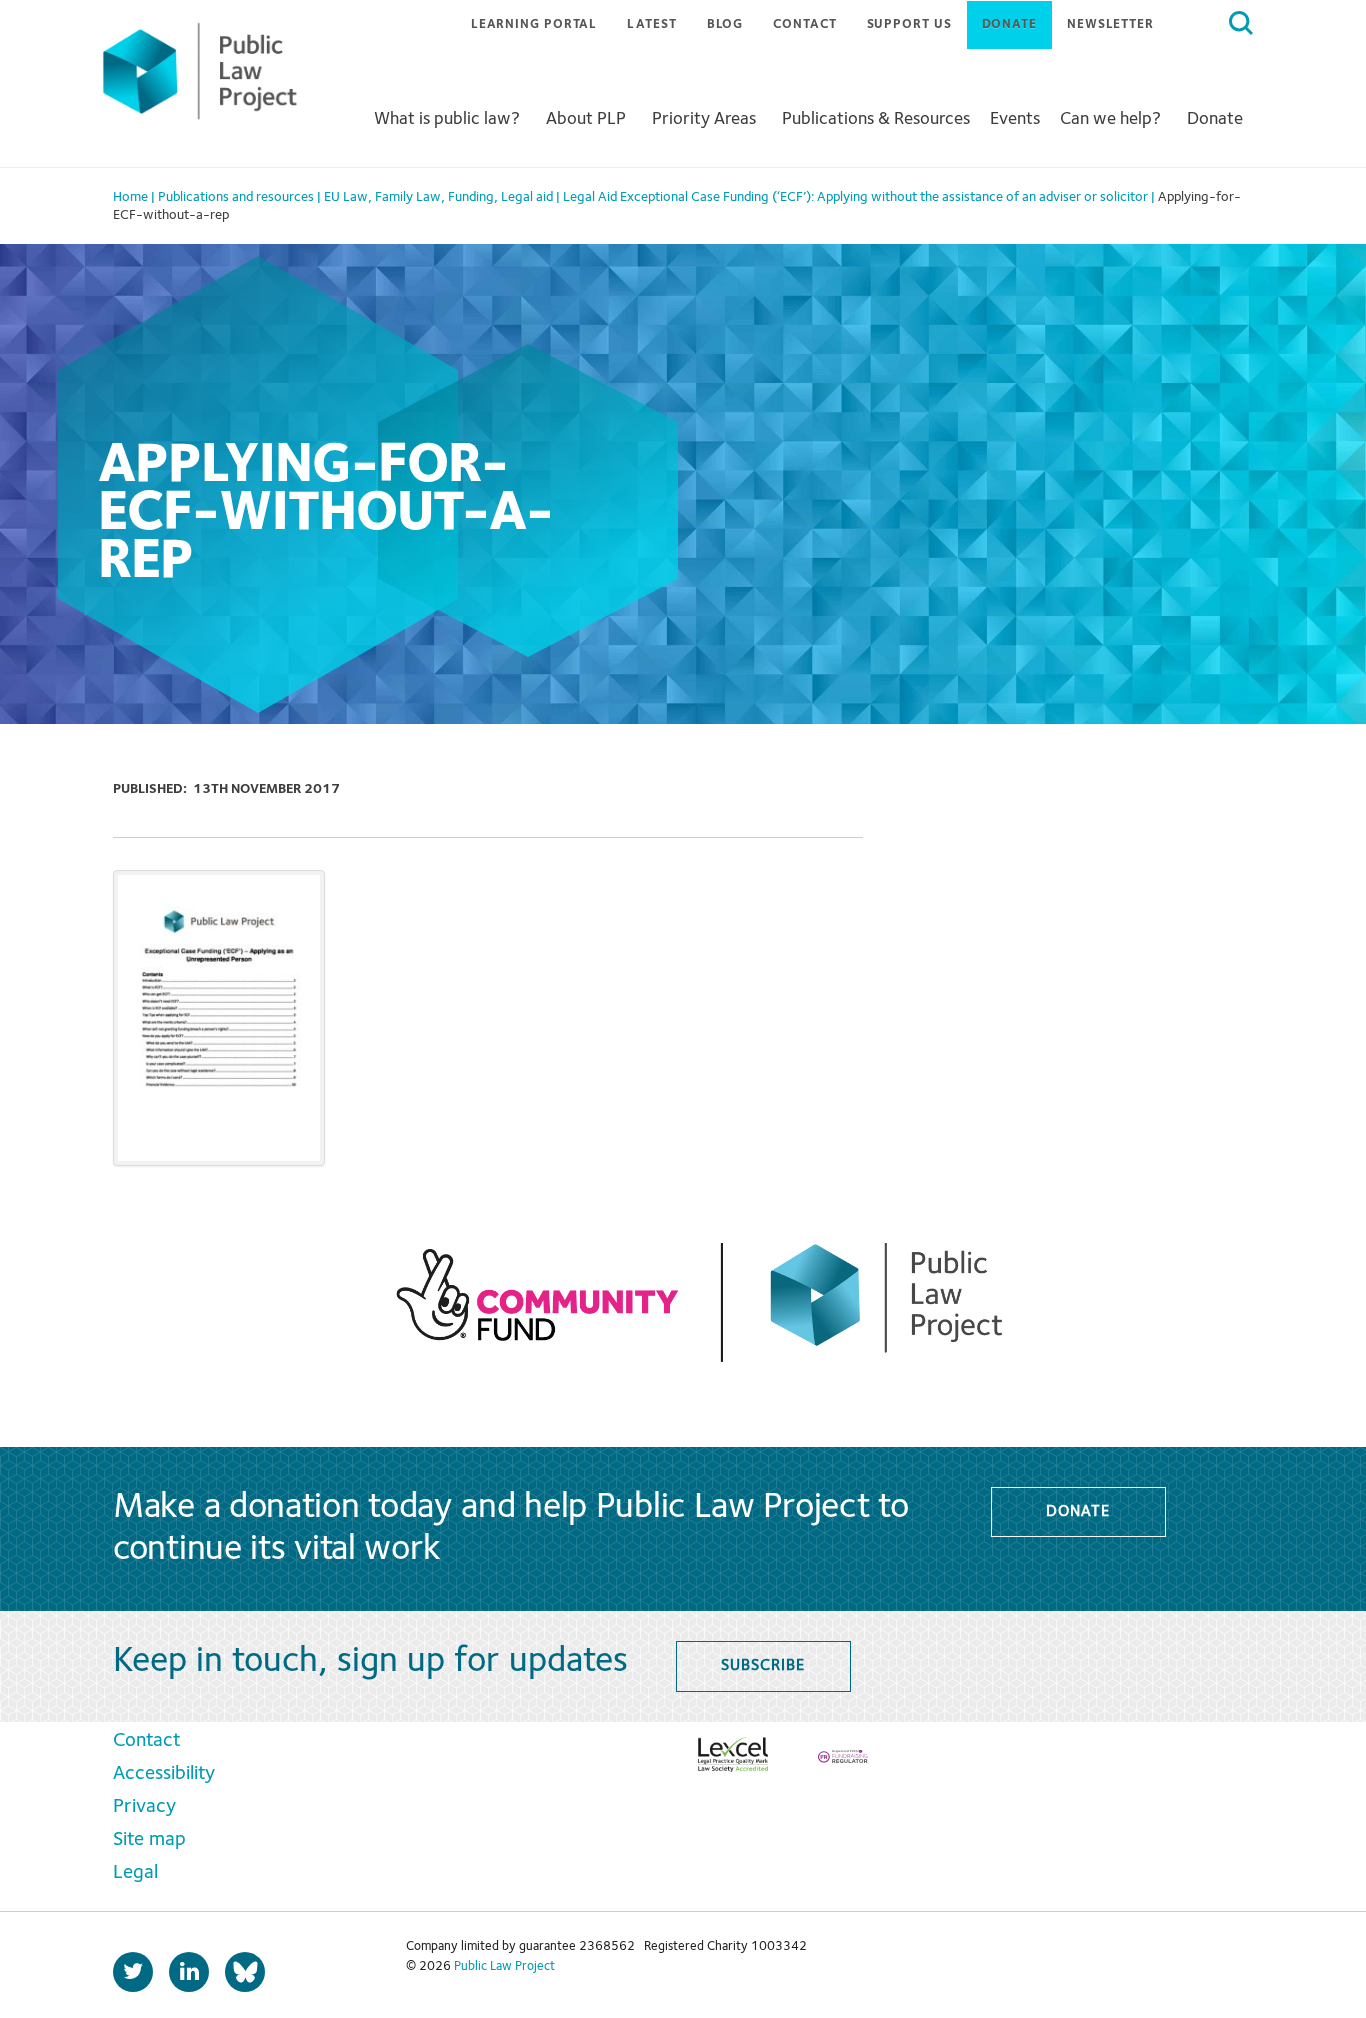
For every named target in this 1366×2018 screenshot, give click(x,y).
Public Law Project (504, 1966)
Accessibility (164, 1774)
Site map (149, 1840)
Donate (1009, 24)
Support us (909, 24)
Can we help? (1110, 119)
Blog (725, 24)
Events (1015, 119)
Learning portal (534, 24)
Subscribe (762, 1666)
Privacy (144, 1807)
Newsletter (1110, 24)
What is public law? (447, 119)
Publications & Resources (876, 119)
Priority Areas (704, 119)
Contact (804, 24)
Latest (651, 24)
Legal (135, 1873)
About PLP (586, 119)
